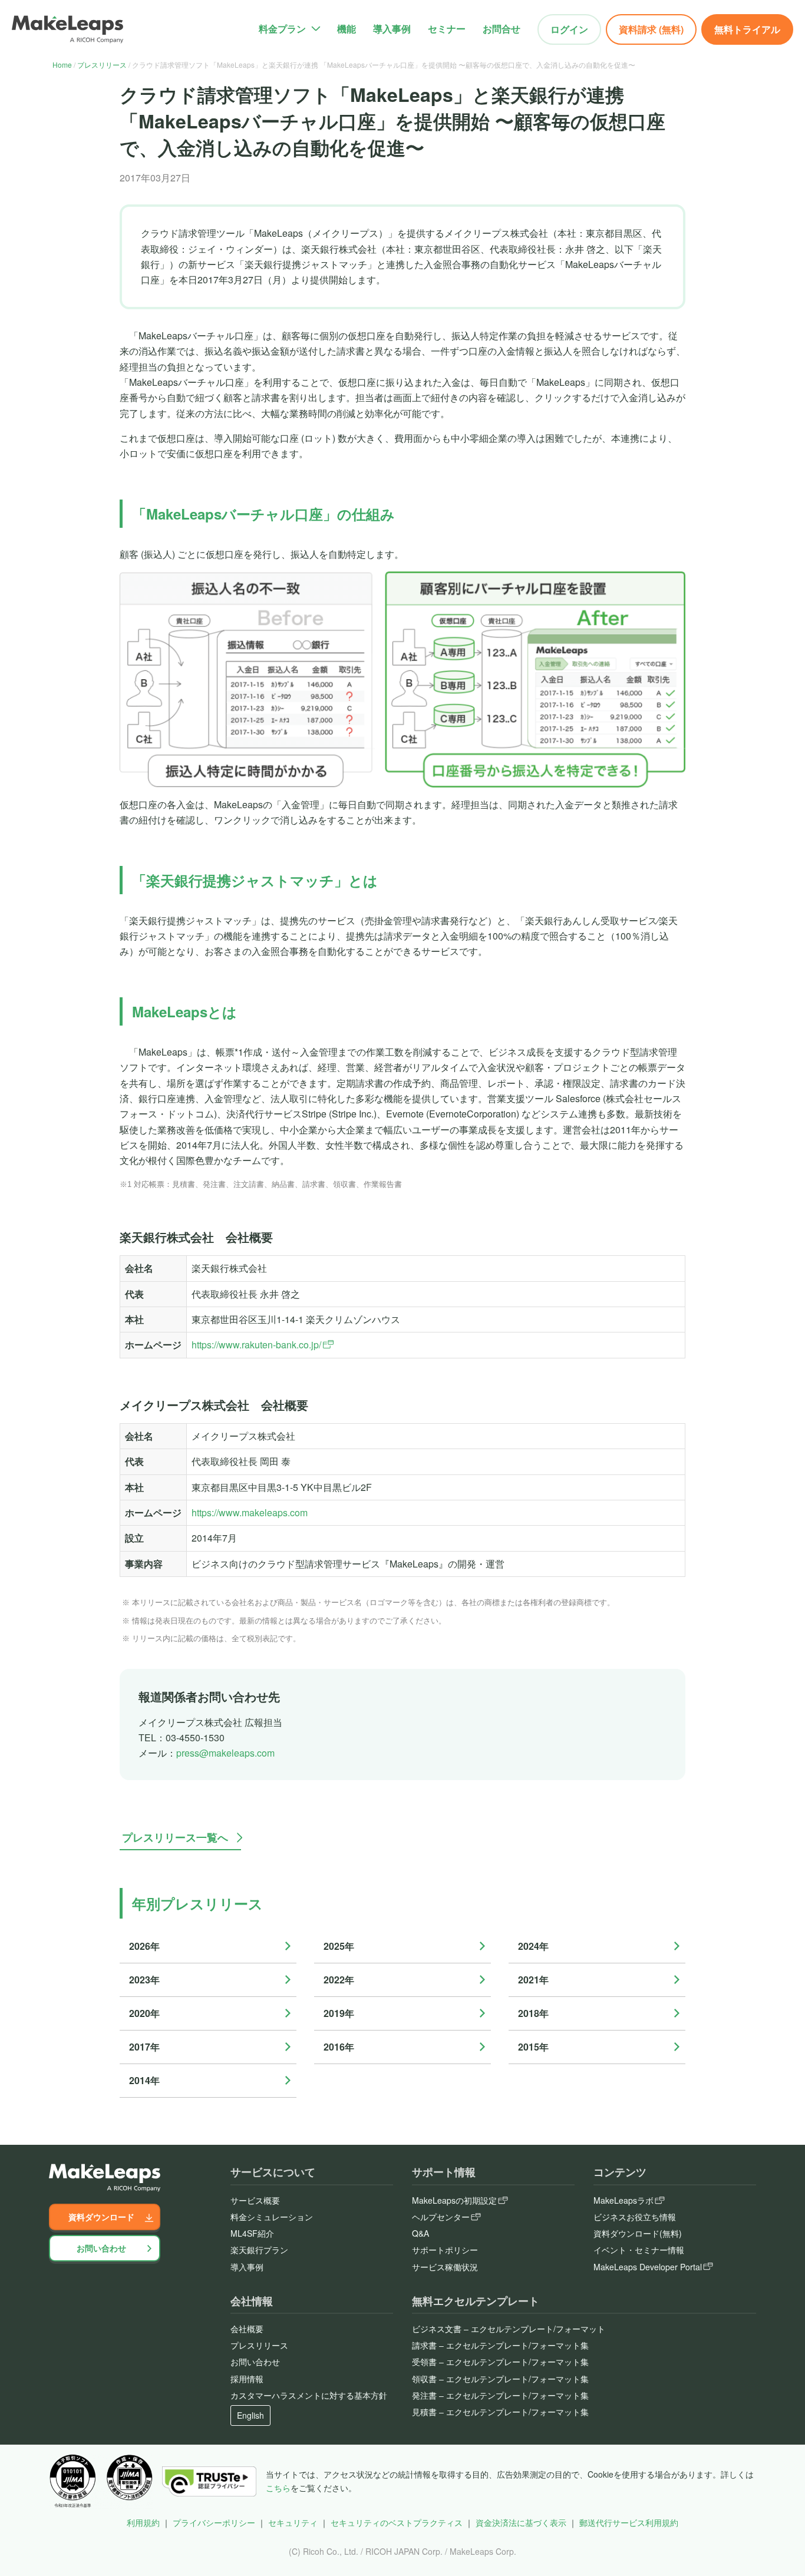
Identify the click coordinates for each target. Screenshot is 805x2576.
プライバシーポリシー (214, 2522)
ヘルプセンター (441, 2217)
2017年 (144, 2047)
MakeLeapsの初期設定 (454, 2200)
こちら (278, 2488)
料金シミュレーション (272, 2217)
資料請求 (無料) (651, 29)
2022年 (339, 1980)
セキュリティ (293, 2522)
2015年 (533, 2047)
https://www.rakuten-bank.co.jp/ (256, 1345)
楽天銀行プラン (259, 2250)
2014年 (144, 2080)
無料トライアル (747, 29)
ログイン (569, 29)
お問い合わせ (101, 2248)
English (250, 2415)
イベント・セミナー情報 (639, 2250)
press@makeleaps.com (225, 1753)
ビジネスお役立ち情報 (635, 2217)
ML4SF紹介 (252, 2233)
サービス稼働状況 (445, 2267)
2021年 (533, 1980)
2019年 (339, 2013)
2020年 (144, 2013)
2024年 (533, 1946)
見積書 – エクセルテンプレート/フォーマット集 (500, 2412)
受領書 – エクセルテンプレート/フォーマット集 (500, 2362)
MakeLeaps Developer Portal (648, 2267)
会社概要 (247, 2329)
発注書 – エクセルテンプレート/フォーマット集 (500, 2395)
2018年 (533, 2013)
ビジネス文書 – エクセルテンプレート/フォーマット (509, 2329)
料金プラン (282, 29)
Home (62, 65)
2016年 (339, 2047)
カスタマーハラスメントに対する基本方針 (309, 2395)
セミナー (447, 29)
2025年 (339, 1946)
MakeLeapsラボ (623, 2200)
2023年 (144, 1980)
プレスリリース (102, 65)
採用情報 (247, 2379)
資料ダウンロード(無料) (638, 2233)
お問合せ (502, 29)
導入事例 (392, 29)
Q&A (420, 2233)
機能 (347, 29)
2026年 (144, 1946)
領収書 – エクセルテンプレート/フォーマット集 (500, 2379)
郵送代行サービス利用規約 (629, 2522)
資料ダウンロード (101, 2217)
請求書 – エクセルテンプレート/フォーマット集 (500, 2345)
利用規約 (143, 2522)
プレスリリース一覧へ (175, 1837)
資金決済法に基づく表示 (521, 2522)
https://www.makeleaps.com (250, 1512)
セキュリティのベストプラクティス (397, 2522)
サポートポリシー (445, 2250)
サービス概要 (255, 2200)
